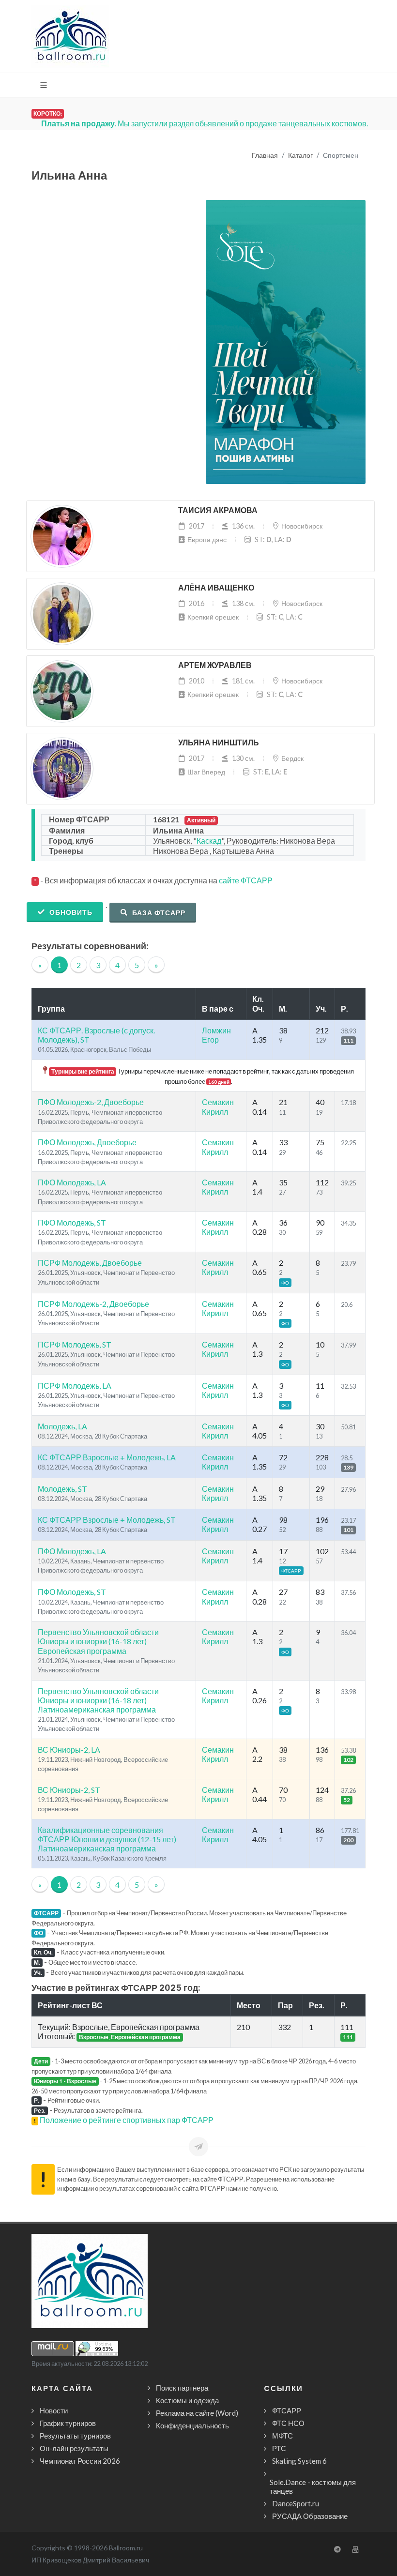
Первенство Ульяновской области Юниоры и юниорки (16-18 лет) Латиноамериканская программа (98, 1700)
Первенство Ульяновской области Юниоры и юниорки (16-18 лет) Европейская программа (98, 1641)
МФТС (282, 2436)
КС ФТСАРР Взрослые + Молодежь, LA (107, 1457)
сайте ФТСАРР (246, 880)
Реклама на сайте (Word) (197, 2413)
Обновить (70, 912)
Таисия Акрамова (218, 510)
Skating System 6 (299, 2461)
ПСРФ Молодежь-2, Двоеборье (93, 1304)
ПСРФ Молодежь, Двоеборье (90, 1263)
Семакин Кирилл (218, 1106)
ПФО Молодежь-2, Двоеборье (91, 1102)
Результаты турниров (75, 2436)
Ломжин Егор (216, 1035)
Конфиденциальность (192, 2425)
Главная (265, 156)
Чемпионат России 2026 (80, 2461)
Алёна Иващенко (216, 588)
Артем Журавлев (215, 665)
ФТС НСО (288, 2423)
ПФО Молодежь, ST (72, 1222)
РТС (279, 2448)
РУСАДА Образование (310, 2516)
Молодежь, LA (62, 1426)
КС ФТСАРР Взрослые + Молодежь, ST (107, 1520)
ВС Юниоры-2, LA (69, 1750)
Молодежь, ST (62, 1489)
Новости (54, 2410)
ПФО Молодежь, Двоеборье (87, 1142)
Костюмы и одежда (187, 2400)
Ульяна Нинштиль (219, 743)
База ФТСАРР (158, 913)
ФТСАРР (287, 2410)
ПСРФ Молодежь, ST (75, 1344)
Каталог (300, 156)
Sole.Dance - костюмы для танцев (313, 2486)
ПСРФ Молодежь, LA (75, 1386)
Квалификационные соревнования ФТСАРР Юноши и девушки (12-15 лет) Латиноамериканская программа (107, 1839)
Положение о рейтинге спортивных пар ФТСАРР (127, 2120)
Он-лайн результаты (74, 2448)
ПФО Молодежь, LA (72, 1182)
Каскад (209, 841)
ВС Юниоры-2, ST (69, 1790)
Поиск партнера (182, 2388)
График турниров (68, 2423)
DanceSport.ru (296, 2503)
